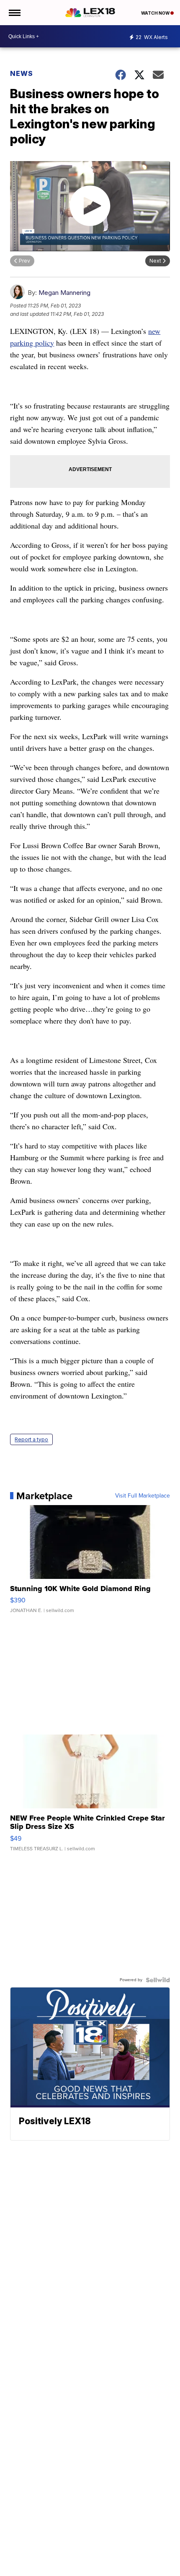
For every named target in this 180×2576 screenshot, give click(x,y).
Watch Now (156, 13)
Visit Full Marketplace (143, 1496)
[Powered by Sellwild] (158, 1980)
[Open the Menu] (14, 13)
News (22, 73)
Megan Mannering (64, 293)
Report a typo (31, 1439)
